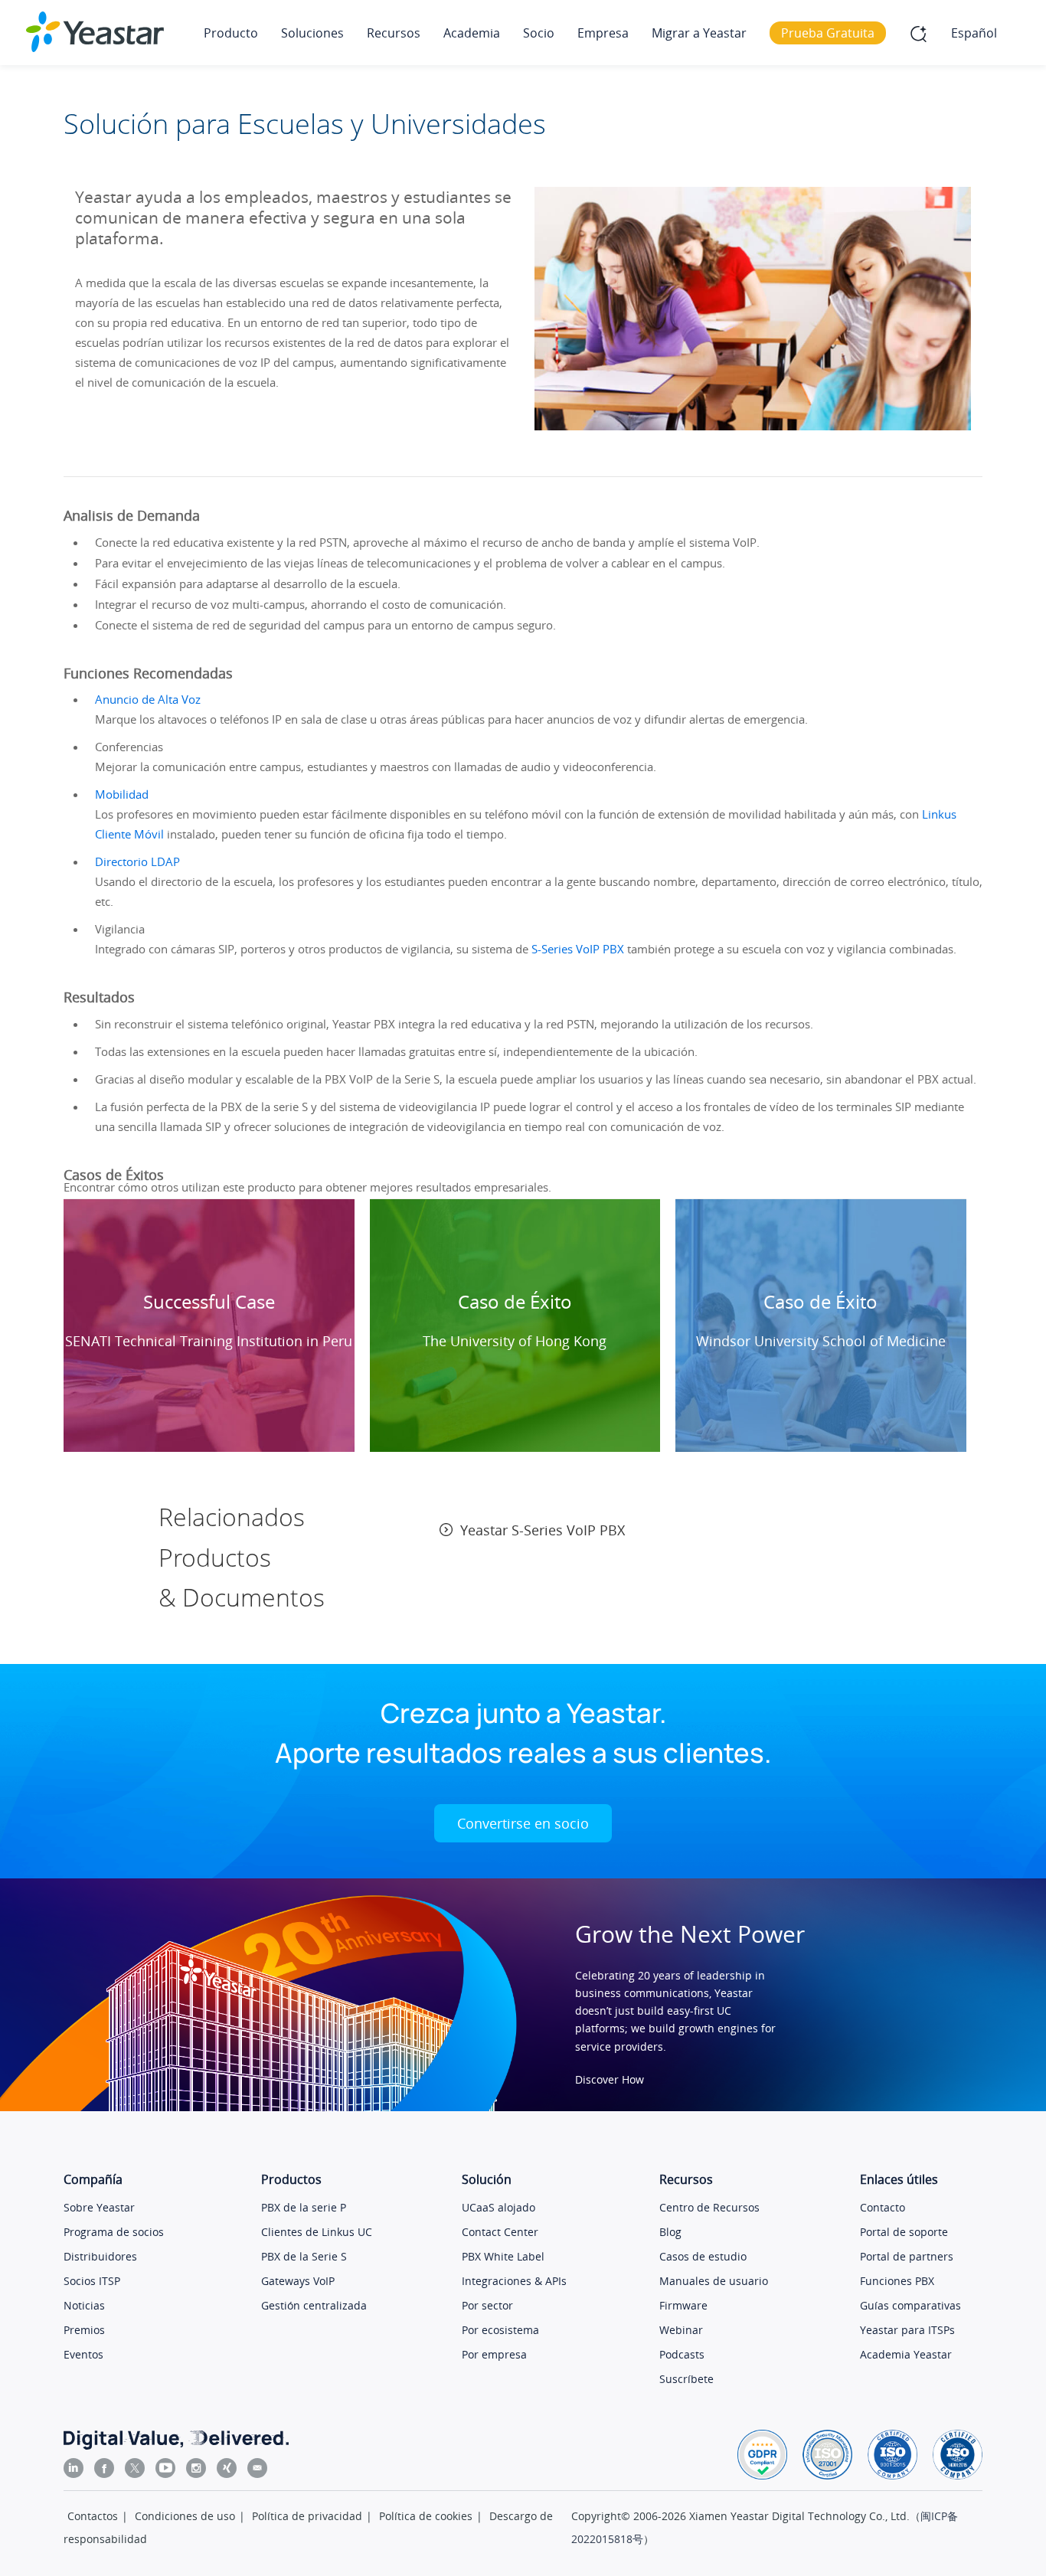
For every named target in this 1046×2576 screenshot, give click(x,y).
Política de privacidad (307, 2516)
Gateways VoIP (298, 2281)
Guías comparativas (910, 2305)
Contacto (883, 2207)
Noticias (84, 2305)
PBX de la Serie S (304, 2256)
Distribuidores (100, 2256)
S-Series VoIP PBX (578, 949)
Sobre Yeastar (99, 2207)
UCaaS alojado (498, 2207)
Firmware (683, 2305)
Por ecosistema (500, 2330)
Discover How (610, 2079)
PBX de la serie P (304, 2207)
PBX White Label (503, 2256)
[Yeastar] (95, 32)
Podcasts (682, 2354)
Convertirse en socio (523, 1823)
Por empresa (494, 2354)
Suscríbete (686, 2379)
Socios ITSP (92, 2281)
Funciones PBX (897, 2281)
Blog (670, 2232)
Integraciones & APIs (514, 2281)
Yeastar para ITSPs (907, 2330)
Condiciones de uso (185, 2516)
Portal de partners (907, 2256)
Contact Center (500, 2232)
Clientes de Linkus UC (317, 2232)
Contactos (93, 2516)
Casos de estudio (703, 2256)
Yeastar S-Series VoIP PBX (543, 1530)
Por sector (487, 2305)
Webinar (681, 2330)
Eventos (83, 2354)
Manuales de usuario (714, 2281)
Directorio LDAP (137, 861)
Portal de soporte (904, 2232)
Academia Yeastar (906, 2354)
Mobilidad (122, 794)
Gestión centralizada (314, 2305)
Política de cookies (426, 2516)
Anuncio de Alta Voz (148, 699)
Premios (84, 2330)
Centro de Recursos (709, 2207)
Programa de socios (114, 2232)
